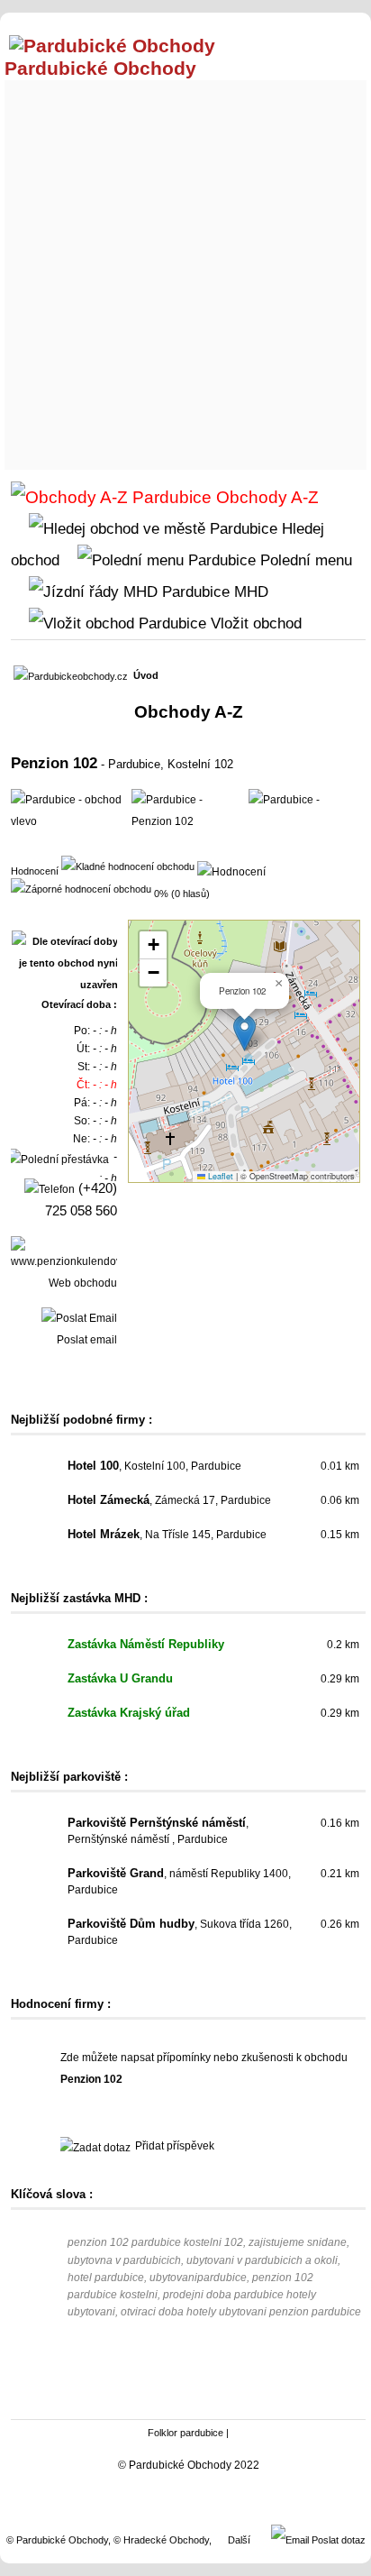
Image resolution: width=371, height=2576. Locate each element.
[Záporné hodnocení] (81, 888)
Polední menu (304, 560)
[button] (244, 1033)
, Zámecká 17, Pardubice (169, 1500)
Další (239, 2540)
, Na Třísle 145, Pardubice (167, 1535)
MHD (249, 591)
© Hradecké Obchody (161, 2540)
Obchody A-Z (265, 497)
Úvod (146, 675)
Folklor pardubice (185, 2433)
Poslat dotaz (337, 2540)
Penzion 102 (54, 763)
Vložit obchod (254, 623)
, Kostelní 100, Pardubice (154, 1466)
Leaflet (219, 1176)
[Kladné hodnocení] (128, 866)
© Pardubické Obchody (57, 2540)
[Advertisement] (185, 270)
